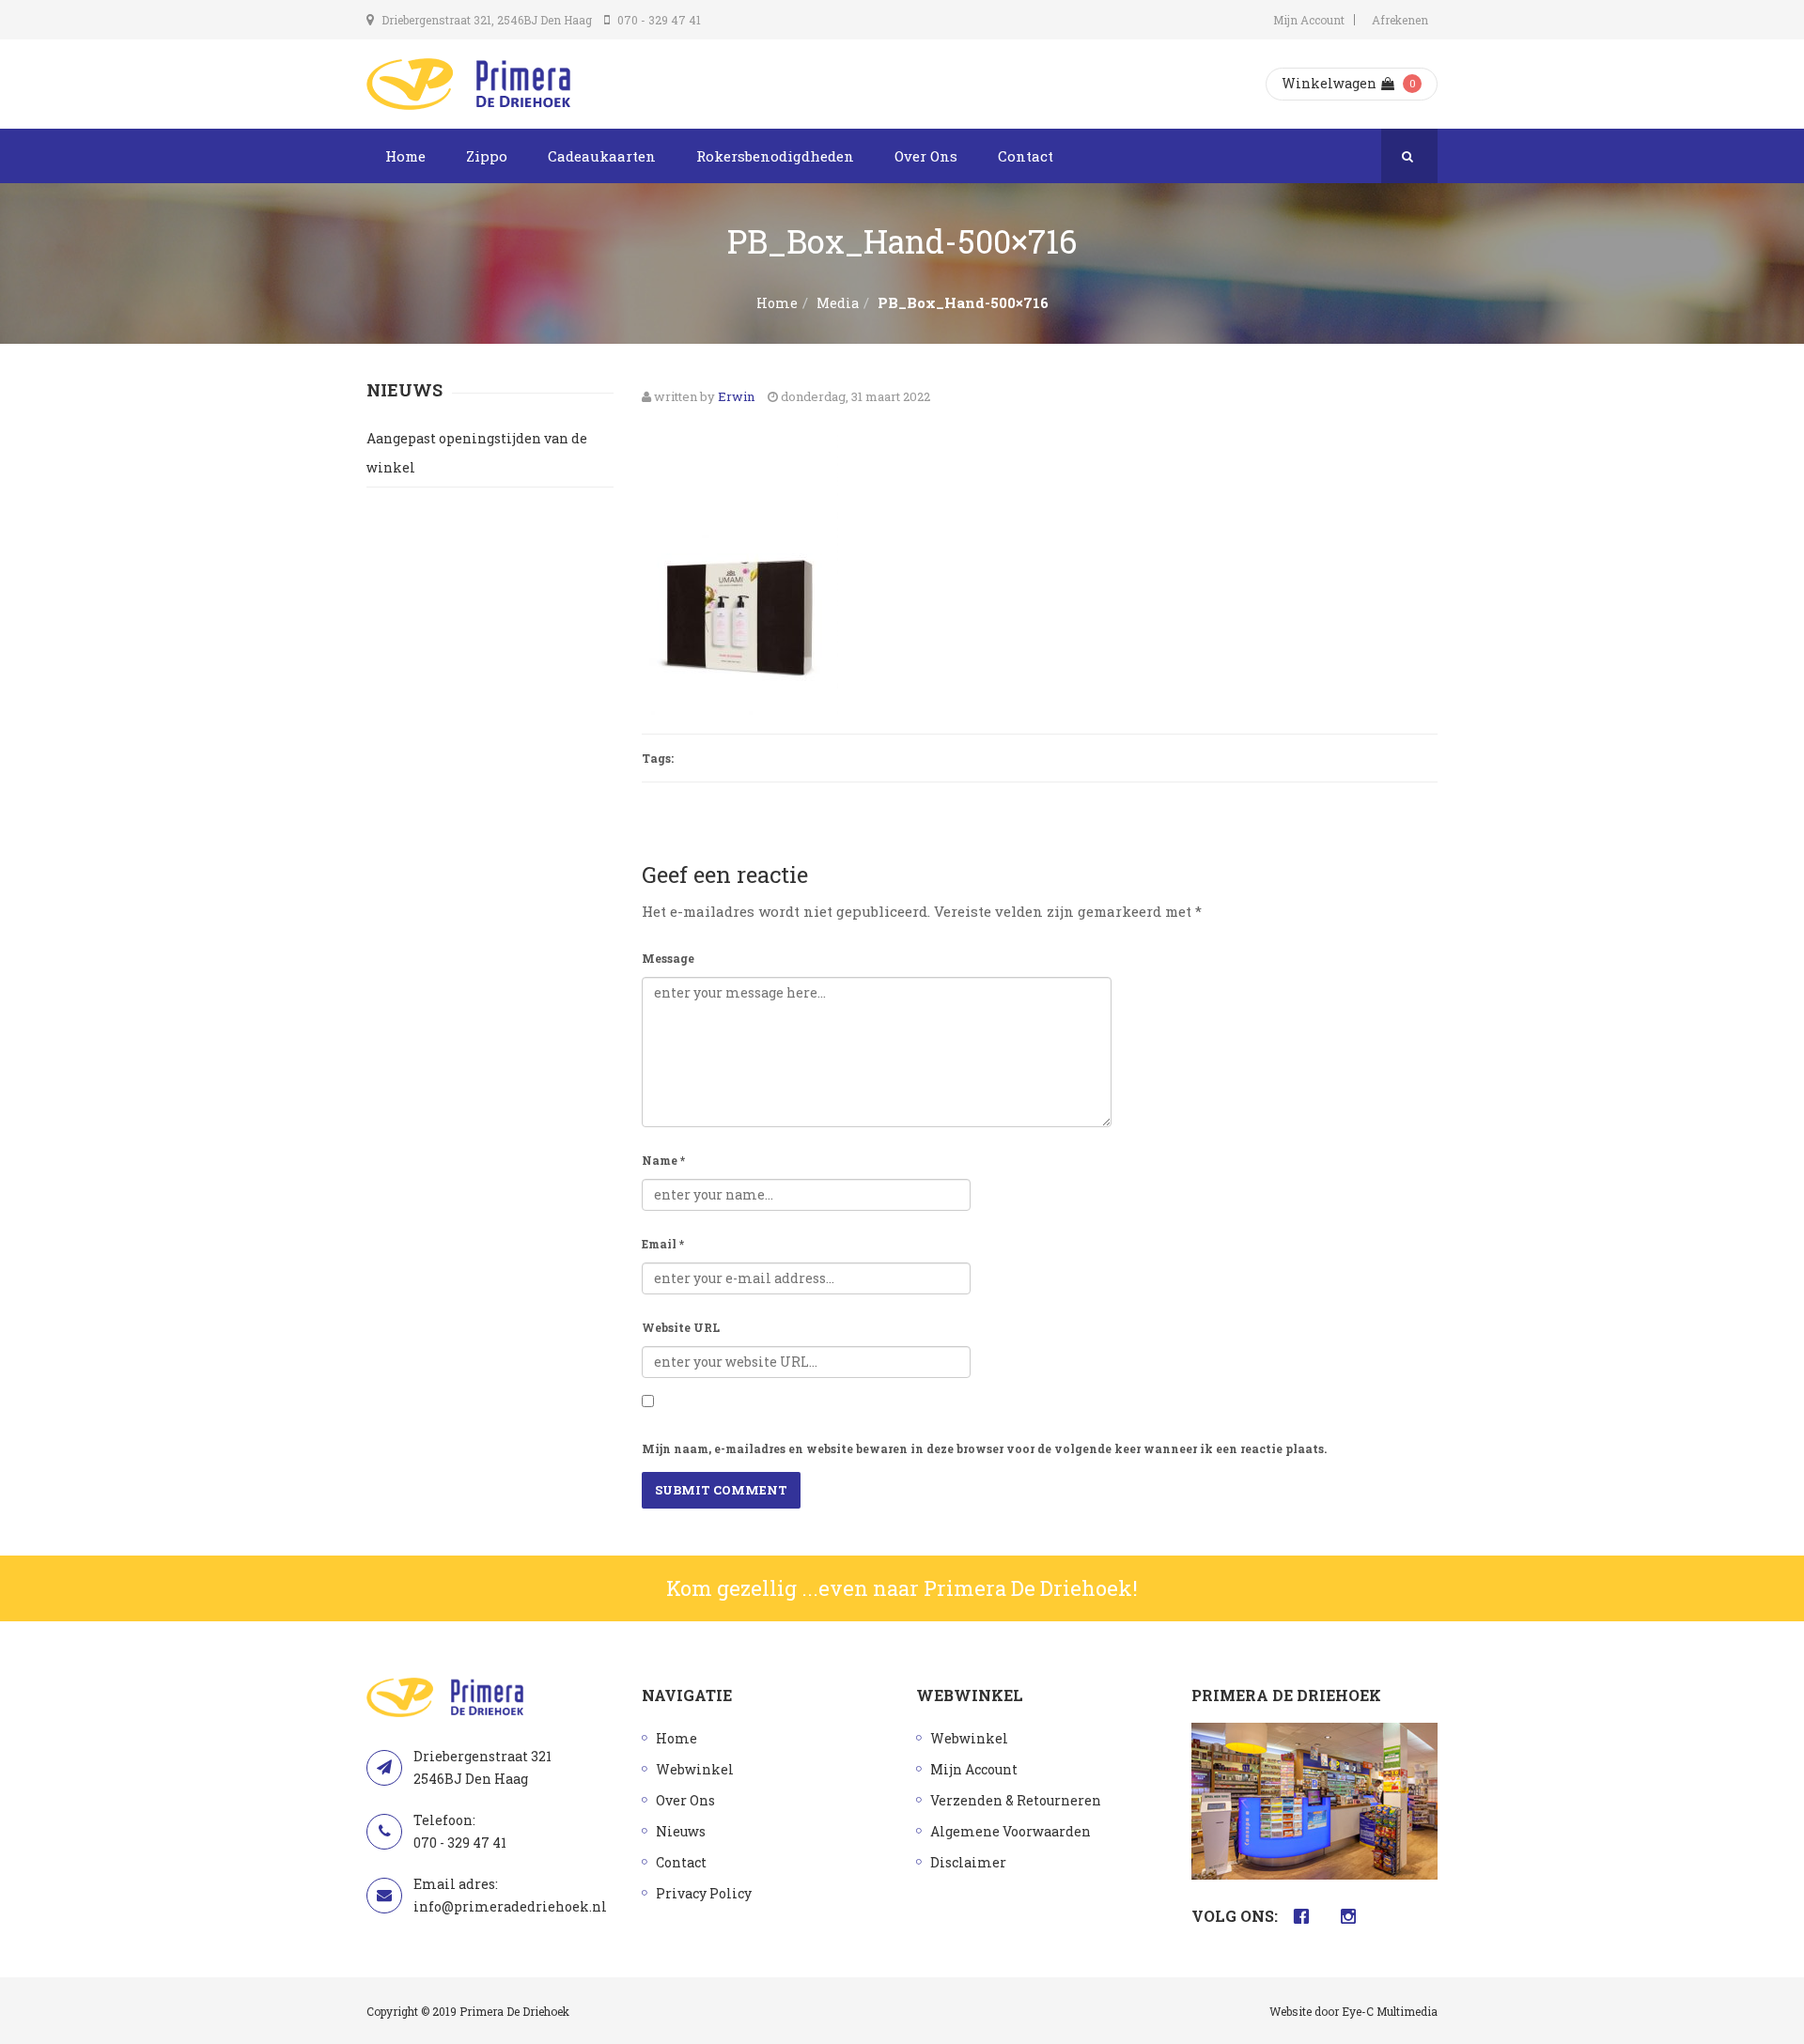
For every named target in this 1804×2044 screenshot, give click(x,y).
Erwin (736, 396)
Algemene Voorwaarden (1011, 1831)
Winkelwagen (1329, 83)
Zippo (487, 156)
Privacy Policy (704, 1893)
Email (663, 1244)
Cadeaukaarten (602, 156)
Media (838, 303)
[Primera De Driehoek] (468, 84)
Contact (1026, 156)
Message (668, 958)
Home (405, 156)
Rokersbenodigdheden (775, 156)
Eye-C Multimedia (1390, 2011)
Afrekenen (1400, 20)
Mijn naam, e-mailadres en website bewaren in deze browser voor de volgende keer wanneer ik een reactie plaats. (984, 1448)
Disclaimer (968, 1862)
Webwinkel (695, 1769)
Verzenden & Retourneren (1016, 1800)
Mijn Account (1309, 20)
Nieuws (681, 1831)
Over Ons (926, 156)
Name (663, 1160)
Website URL (681, 1327)
